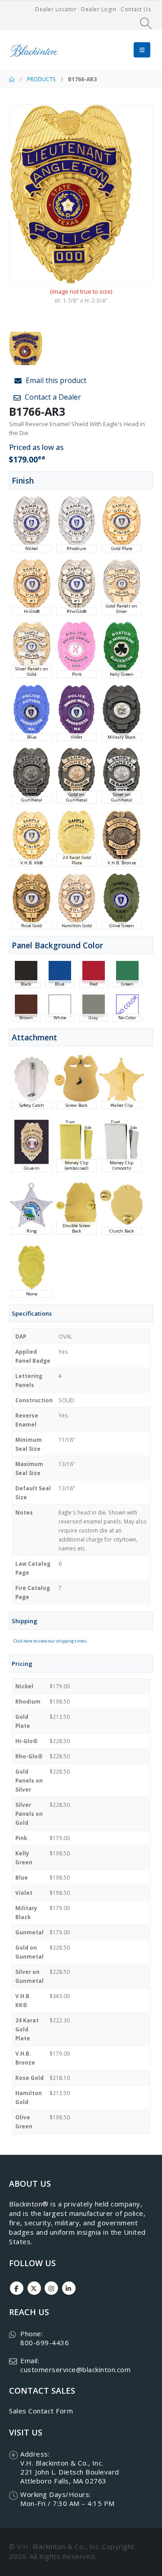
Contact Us (136, 9)
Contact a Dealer (52, 397)
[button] (146, 23)
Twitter (34, 2288)
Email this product (55, 380)
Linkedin (69, 2288)
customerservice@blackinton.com (75, 2369)
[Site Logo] (34, 50)
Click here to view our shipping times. (50, 1641)
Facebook (17, 2288)
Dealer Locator (56, 9)
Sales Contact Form (41, 2411)
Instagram (51, 2288)
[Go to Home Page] (12, 79)
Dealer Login (99, 9)
